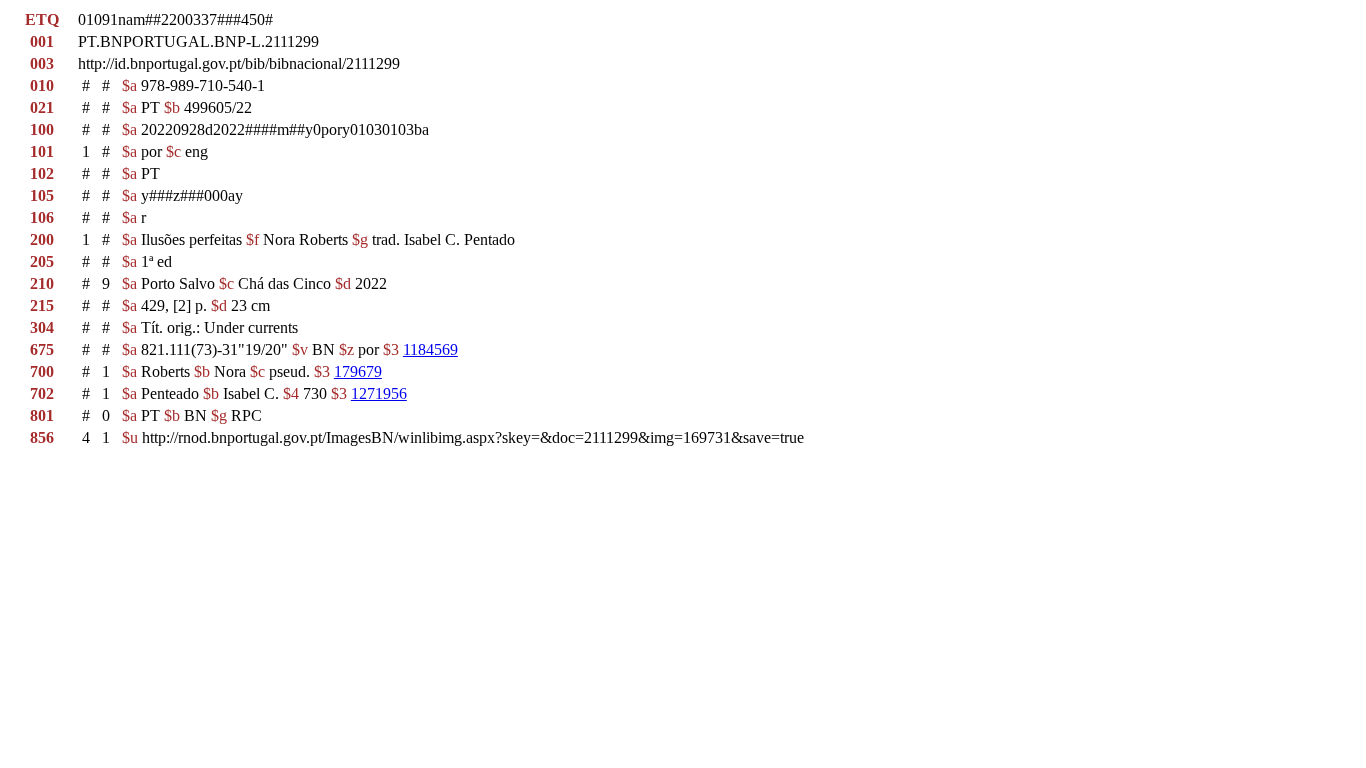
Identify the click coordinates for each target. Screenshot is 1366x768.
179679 (358, 371)
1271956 (379, 393)
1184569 (430, 349)
